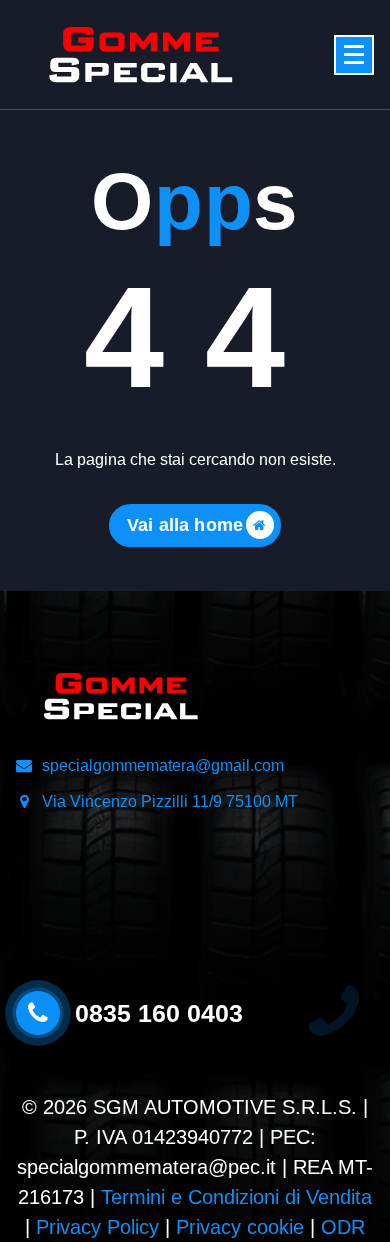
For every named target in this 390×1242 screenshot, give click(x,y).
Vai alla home (185, 525)
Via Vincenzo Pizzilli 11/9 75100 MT (170, 801)
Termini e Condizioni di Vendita (236, 1197)
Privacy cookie (240, 1227)
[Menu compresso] (354, 55)
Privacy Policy (97, 1227)
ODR (343, 1227)
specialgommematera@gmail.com (163, 765)
